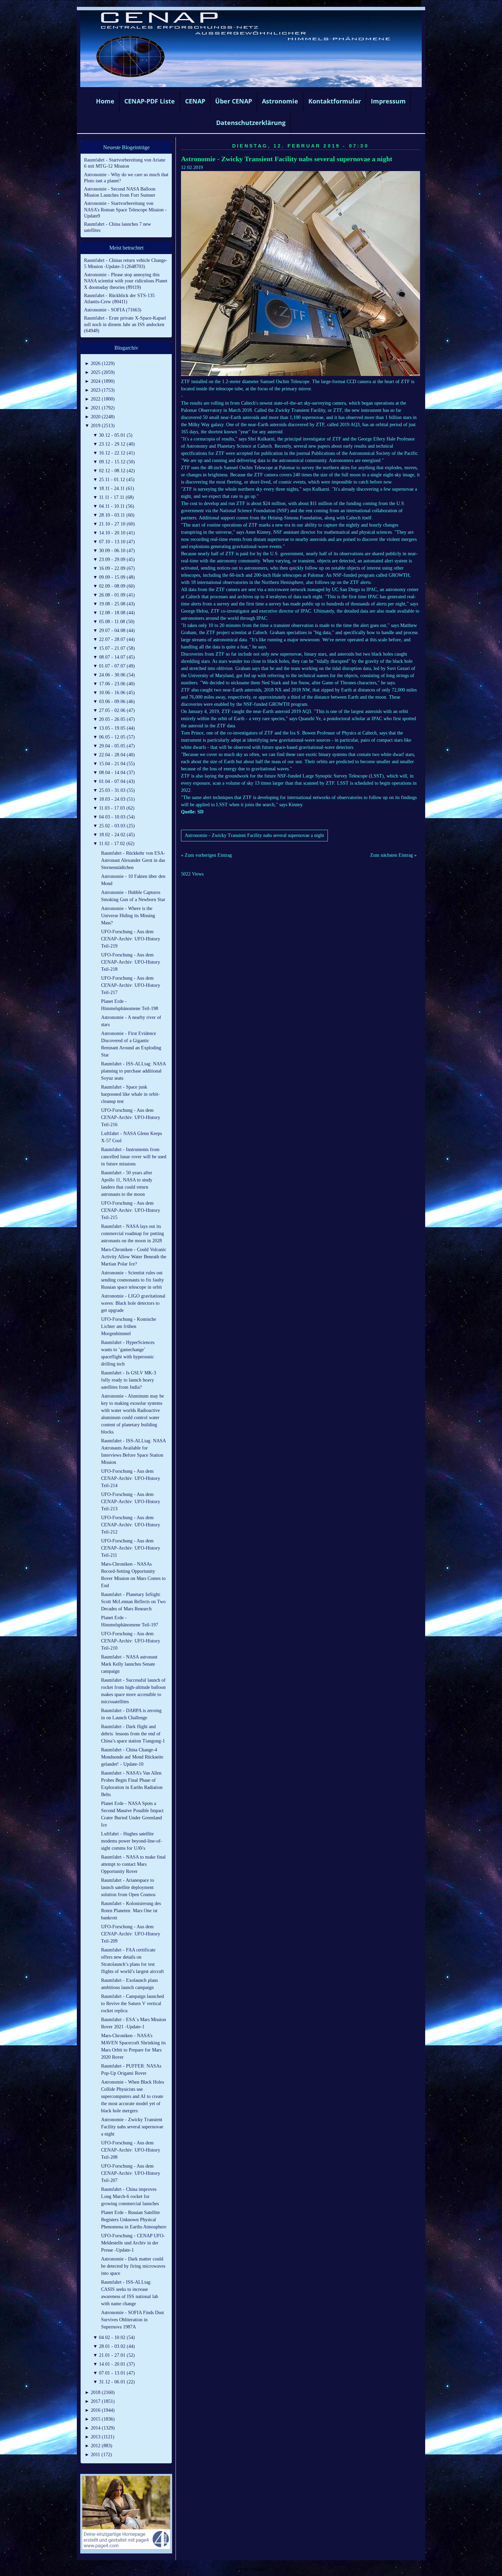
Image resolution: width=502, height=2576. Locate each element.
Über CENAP (234, 101)
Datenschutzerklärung (251, 123)
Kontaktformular (335, 101)
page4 (262, 2569)
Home (105, 101)
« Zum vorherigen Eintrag (206, 855)
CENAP (195, 101)
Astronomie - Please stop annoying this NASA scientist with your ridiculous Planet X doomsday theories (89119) (126, 281)
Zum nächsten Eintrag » (393, 855)
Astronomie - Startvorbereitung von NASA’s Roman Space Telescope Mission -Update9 (125, 209)
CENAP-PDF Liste (150, 101)
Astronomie (280, 101)
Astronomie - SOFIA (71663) (113, 310)
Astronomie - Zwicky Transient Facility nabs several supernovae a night (287, 159)
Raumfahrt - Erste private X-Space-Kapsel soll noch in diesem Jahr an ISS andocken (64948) (125, 324)
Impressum (388, 101)
